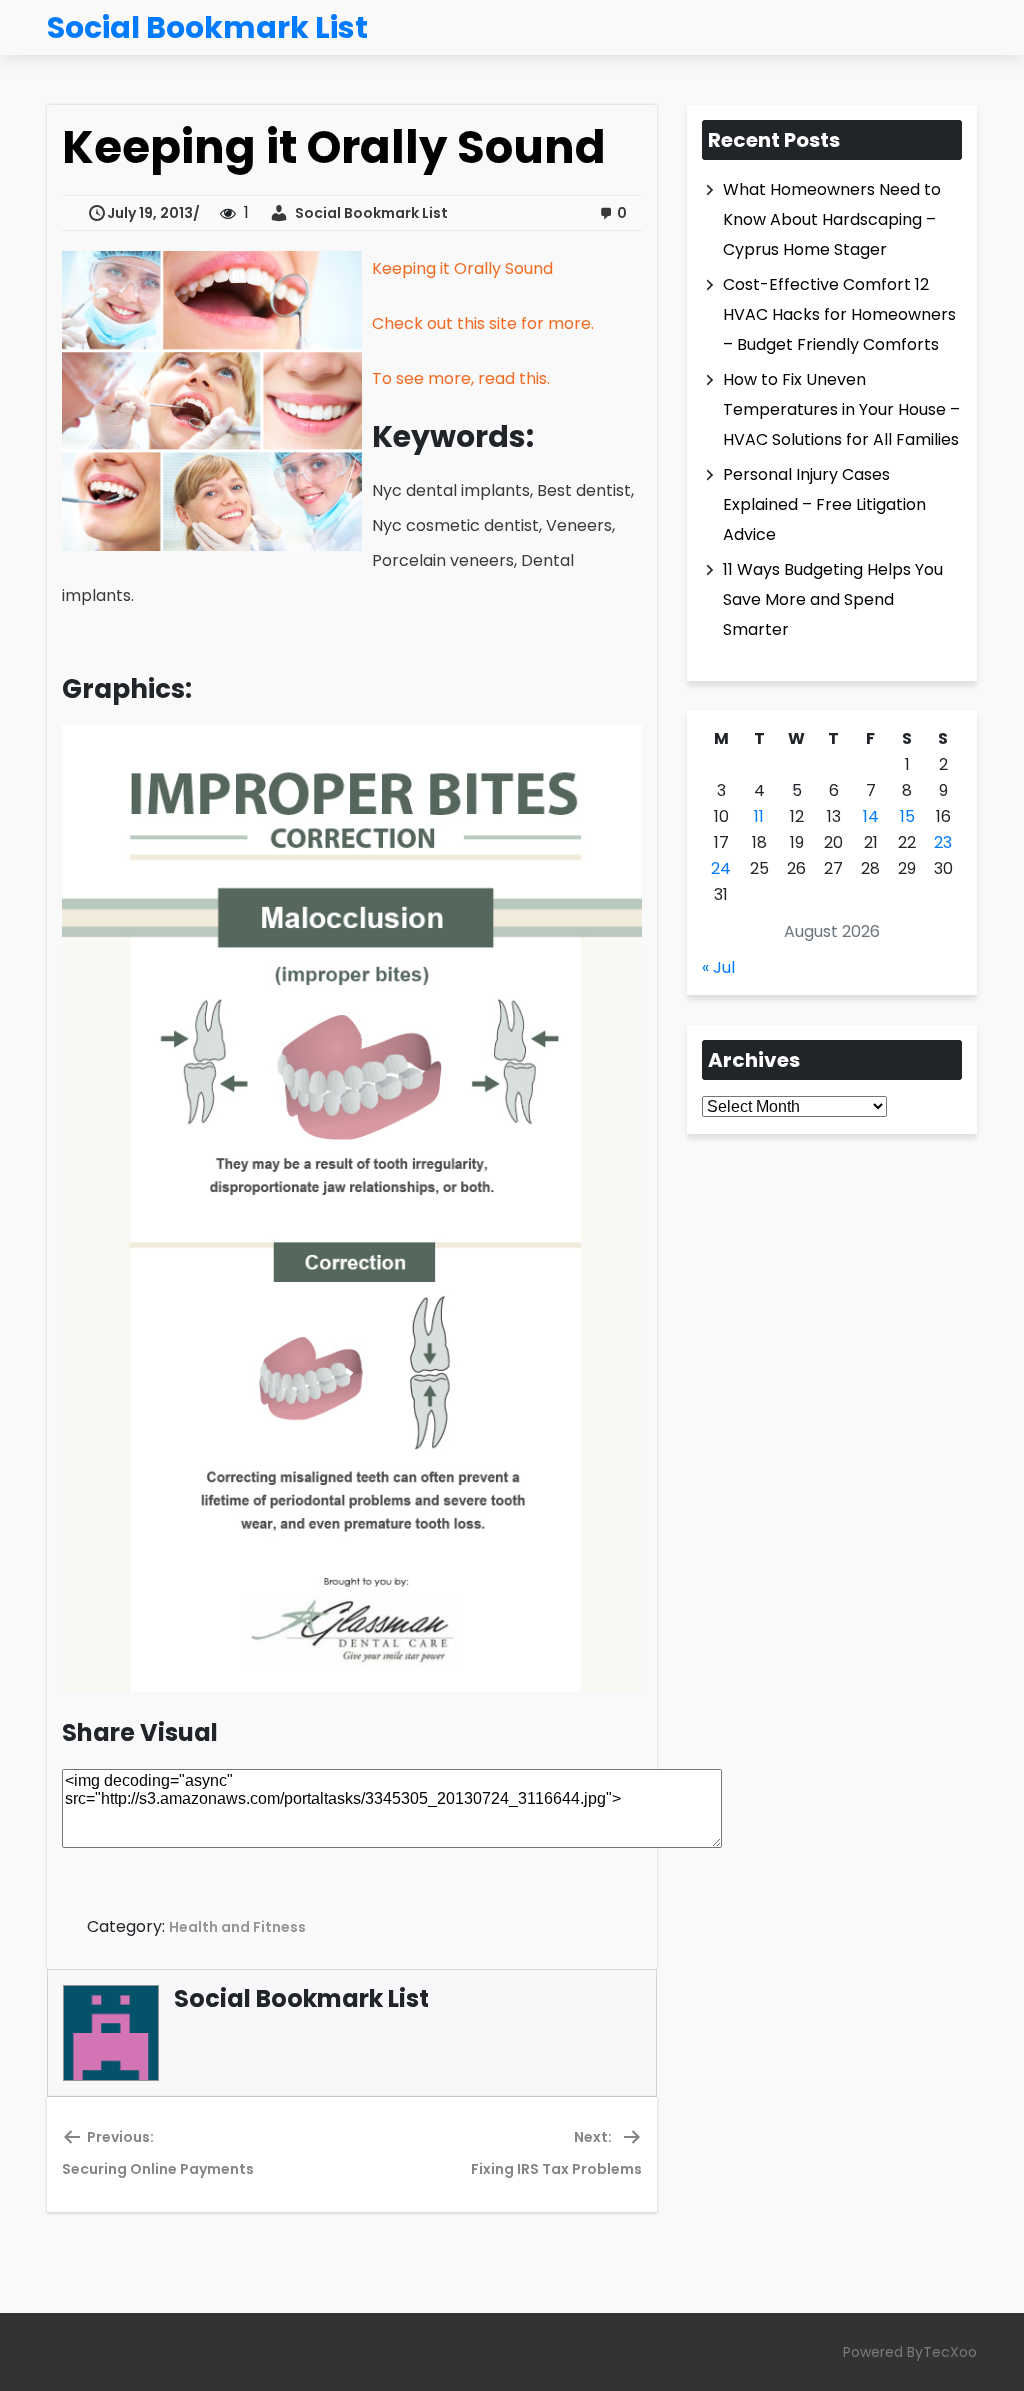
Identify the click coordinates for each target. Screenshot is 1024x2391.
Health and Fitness (237, 1927)
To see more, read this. (461, 378)
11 (759, 816)
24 (721, 868)
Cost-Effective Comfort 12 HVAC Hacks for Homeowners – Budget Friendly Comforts (839, 314)
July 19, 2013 (150, 213)
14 (871, 816)
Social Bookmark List (368, 213)
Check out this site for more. (483, 323)
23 (943, 842)
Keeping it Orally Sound (462, 268)
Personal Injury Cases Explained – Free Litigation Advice (824, 504)
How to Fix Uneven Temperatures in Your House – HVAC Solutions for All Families (841, 409)
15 (907, 816)
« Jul (718, 967)
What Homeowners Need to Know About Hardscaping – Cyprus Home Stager (832, 219)
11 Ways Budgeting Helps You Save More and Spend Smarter (833, 599)
